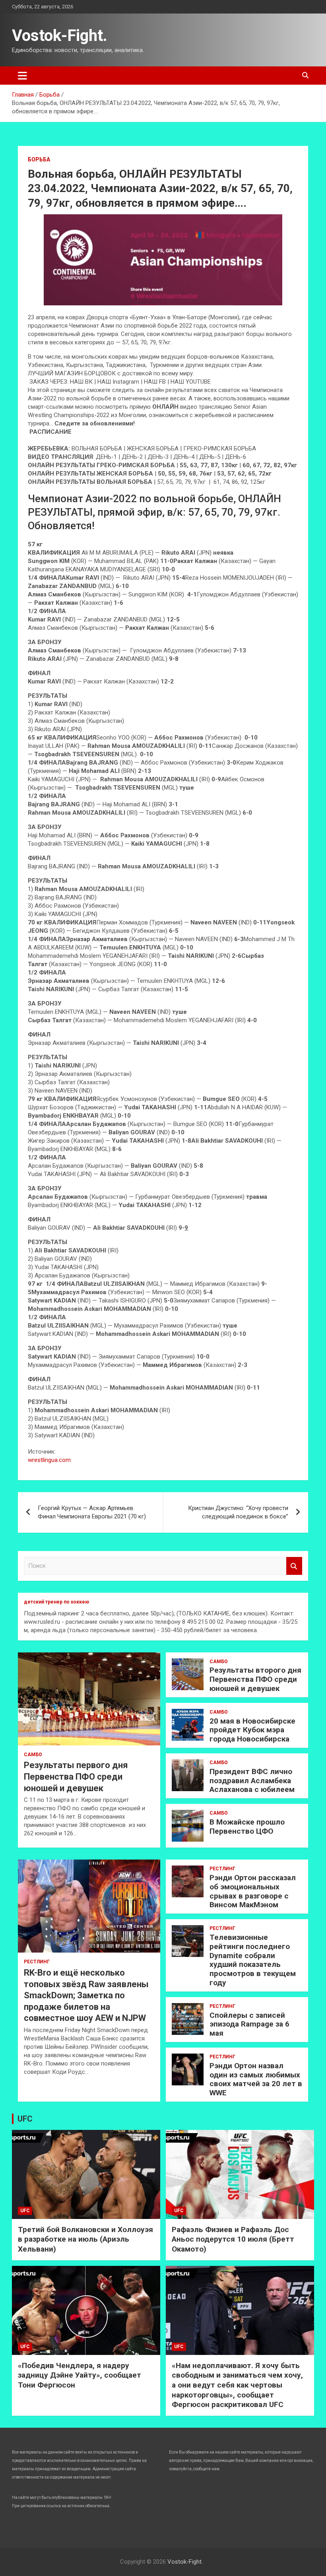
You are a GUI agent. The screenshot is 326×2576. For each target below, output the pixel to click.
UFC (25, 2119)
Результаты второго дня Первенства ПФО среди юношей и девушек (255, 1679)
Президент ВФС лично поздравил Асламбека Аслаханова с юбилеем (252, 1781)
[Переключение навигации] (22, 76)
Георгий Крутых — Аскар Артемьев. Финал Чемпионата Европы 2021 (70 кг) (92, 1512)
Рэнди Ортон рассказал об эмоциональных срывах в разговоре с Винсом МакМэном (253, 1891)
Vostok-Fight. (60, 36)
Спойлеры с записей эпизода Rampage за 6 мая (249, 2024)
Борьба (39, 159)
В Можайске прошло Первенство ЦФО (247, 1827)
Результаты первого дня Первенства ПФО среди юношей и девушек (76, 1776)
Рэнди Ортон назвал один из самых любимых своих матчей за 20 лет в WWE (256, 2079)
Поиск (294, 1566)
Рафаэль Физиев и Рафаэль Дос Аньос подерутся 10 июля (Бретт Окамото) (233, 2239)
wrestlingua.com (49, 1460)
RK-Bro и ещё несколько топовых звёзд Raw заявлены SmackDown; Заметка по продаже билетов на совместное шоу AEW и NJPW (86, 1995)
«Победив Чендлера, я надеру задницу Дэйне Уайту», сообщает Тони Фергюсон (80, 2375)
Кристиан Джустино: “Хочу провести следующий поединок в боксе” (238, 1512)
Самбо (33, 1755)
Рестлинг (37, 1962)
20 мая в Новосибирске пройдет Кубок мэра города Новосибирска (252, 1730)
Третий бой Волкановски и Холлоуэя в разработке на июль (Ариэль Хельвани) (85, 2239)
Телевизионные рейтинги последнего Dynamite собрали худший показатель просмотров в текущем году (253, 1960)
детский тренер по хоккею (56, 1602)
